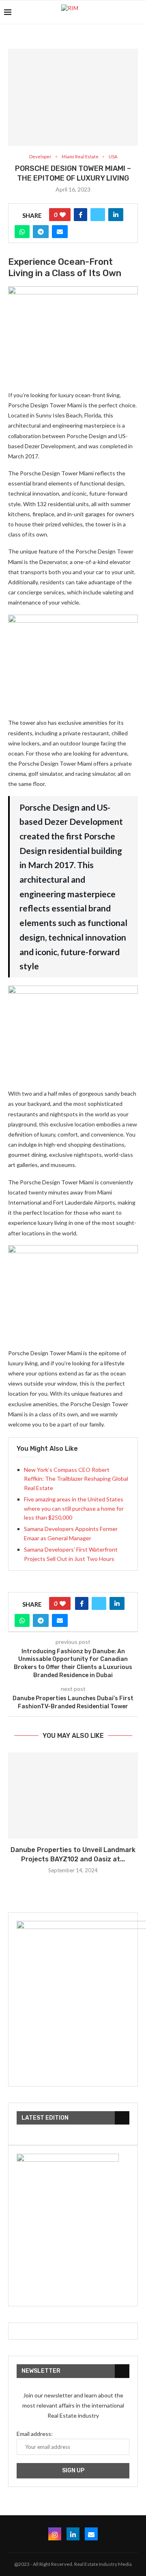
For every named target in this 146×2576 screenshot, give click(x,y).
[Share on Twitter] (98, 215)
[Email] (91, 2534)
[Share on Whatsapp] (22, 232)
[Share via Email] (60, 232)
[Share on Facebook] (81, 215)
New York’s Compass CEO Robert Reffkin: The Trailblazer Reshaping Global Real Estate (76, 1479)
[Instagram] (55, 2534)
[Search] (138, 12)
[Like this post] (63, 215)
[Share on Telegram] (41, 232)
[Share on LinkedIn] (116, 215)
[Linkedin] (73, 2534)
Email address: (35, 2434)
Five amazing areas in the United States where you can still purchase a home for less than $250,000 (74, 1508)
